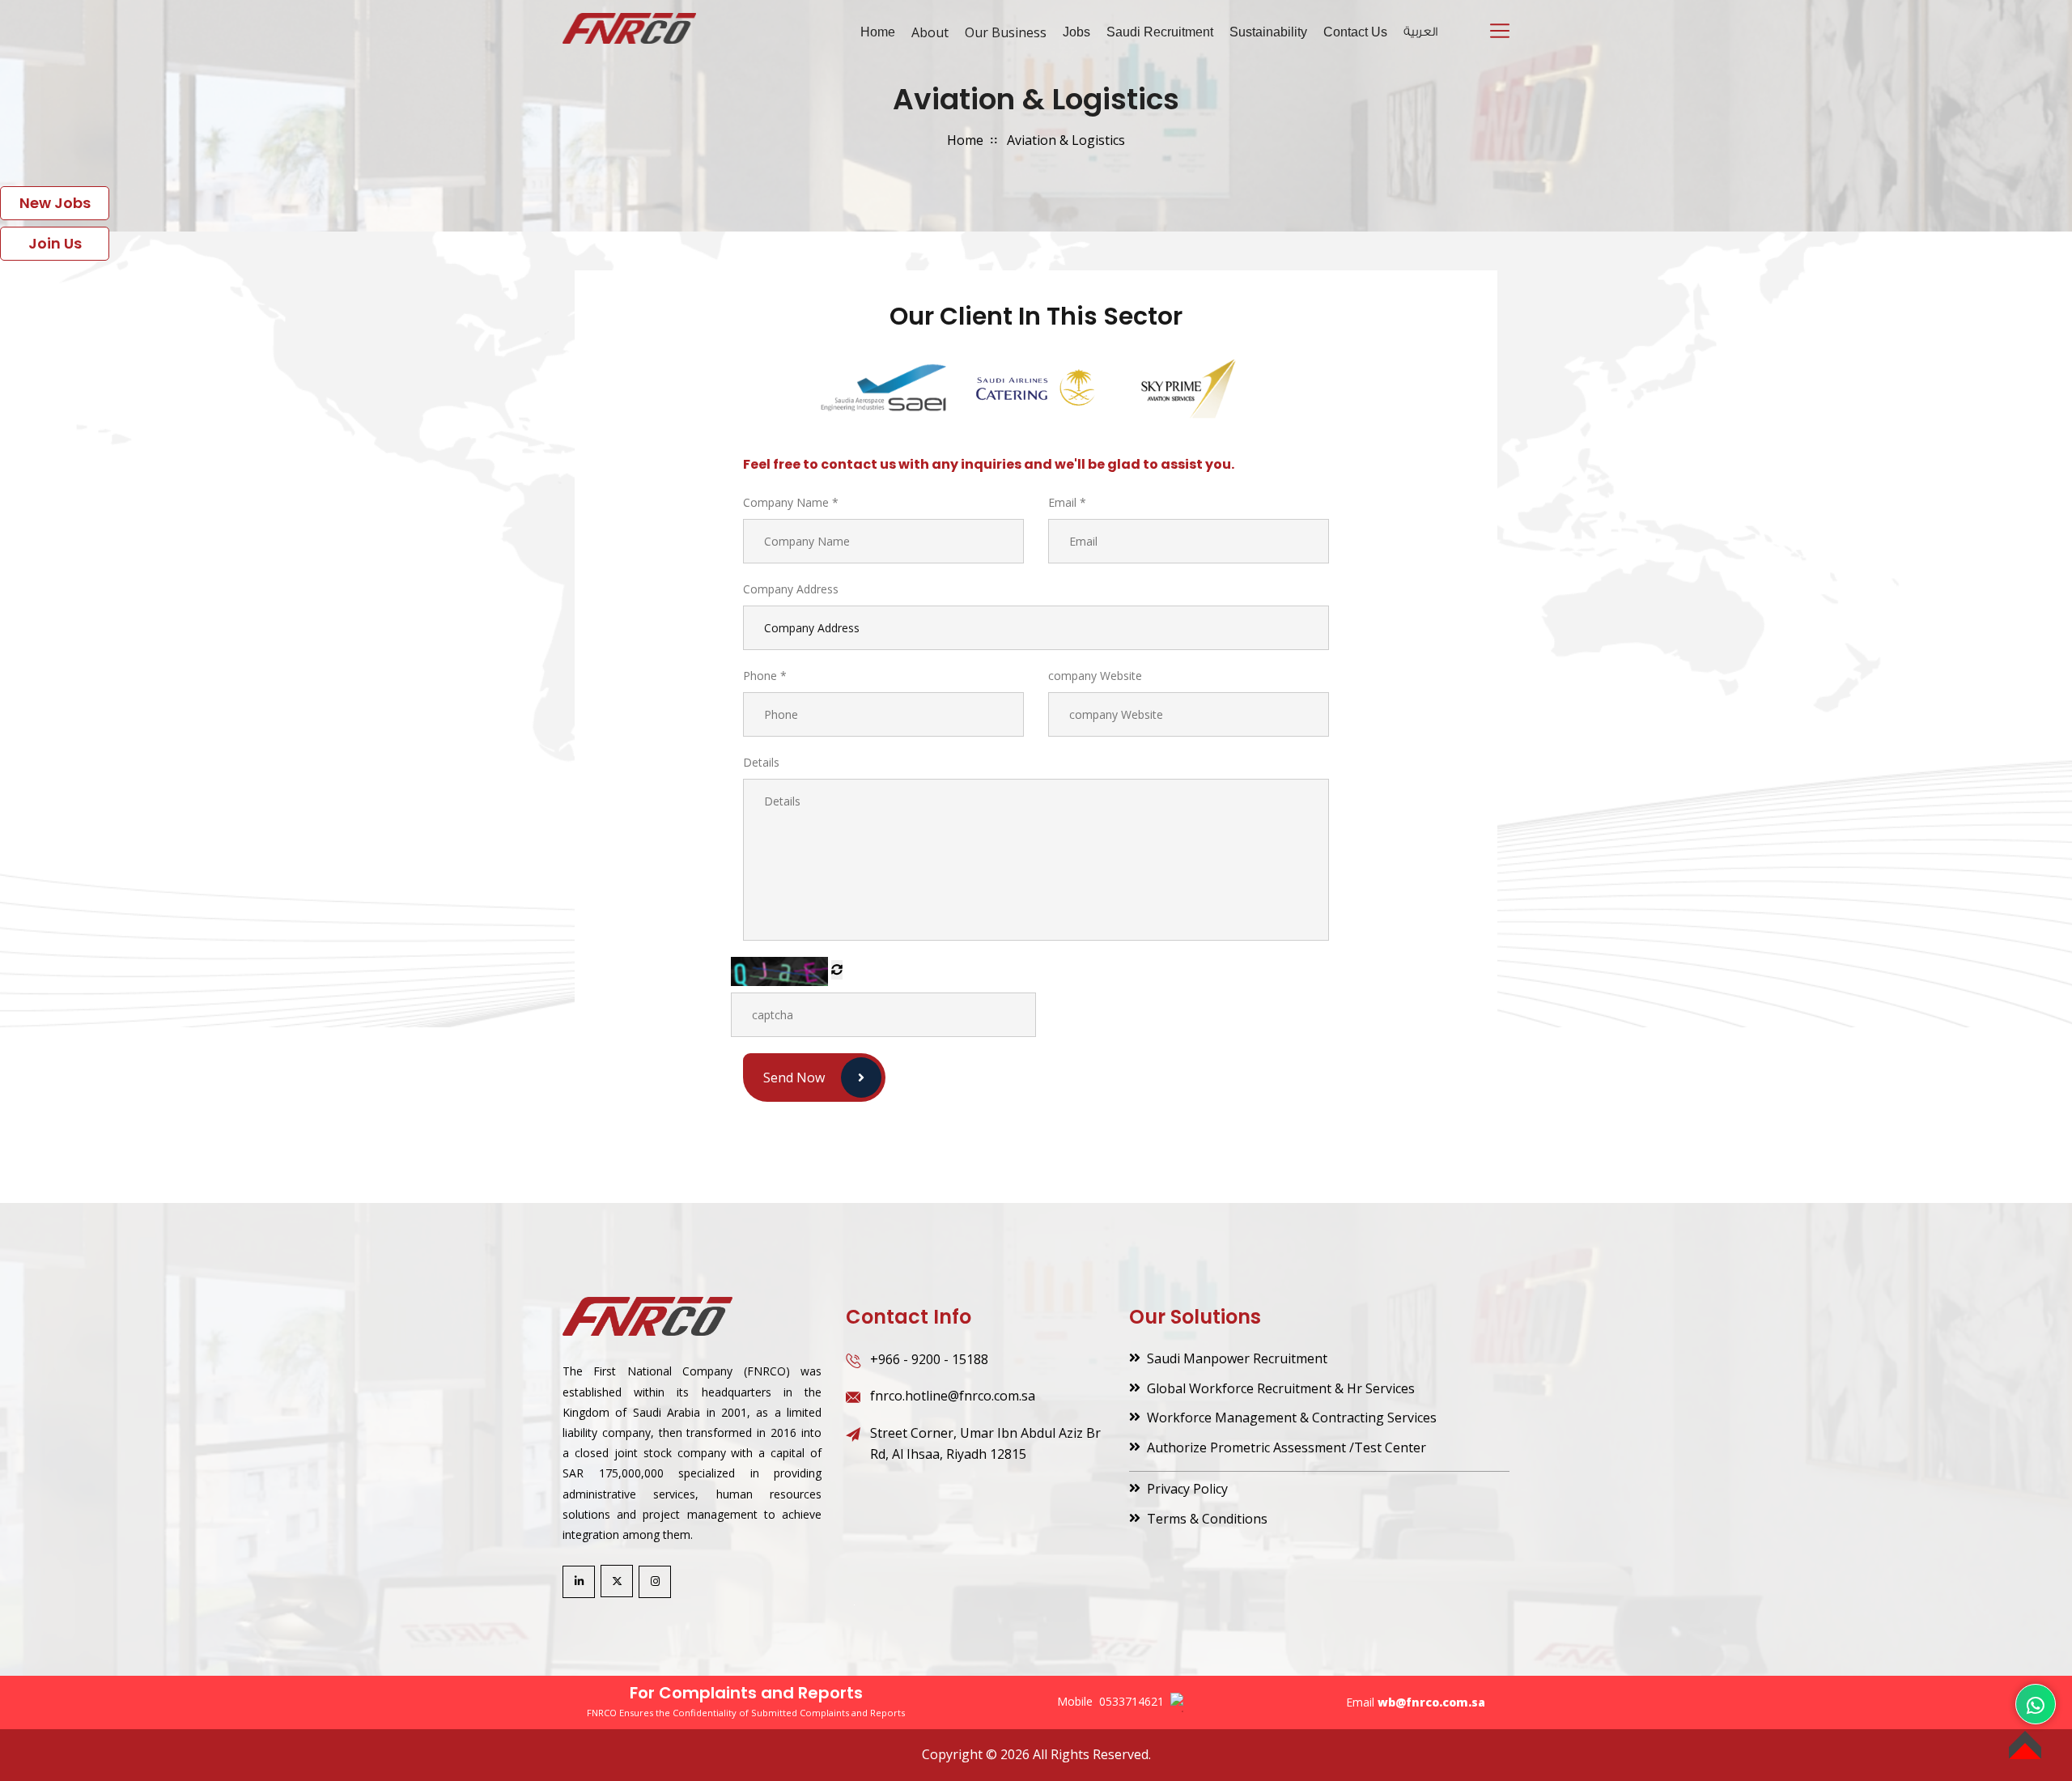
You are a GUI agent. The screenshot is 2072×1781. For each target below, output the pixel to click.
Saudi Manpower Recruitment (1237, 1358)
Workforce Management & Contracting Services (1292, 1418)
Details (761, 762)
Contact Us (1355, 32)
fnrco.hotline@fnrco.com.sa (953, 1396)
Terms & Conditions (1207, 1519)
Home (878, 32)
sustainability (1268, 32)
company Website (1095, 676)
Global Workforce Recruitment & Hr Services (1281, 1388)
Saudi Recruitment (1160, 32)
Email (1067, 502)
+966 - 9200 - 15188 (929, 1359)
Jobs (1076, 32)
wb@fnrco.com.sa (1431, 1702)
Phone (765, 676)
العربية (1420, 32)
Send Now (794, 1078)
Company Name (791, 502)
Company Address (791, 589)
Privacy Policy (1187, 1489)
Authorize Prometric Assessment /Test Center (1287, 1447)
